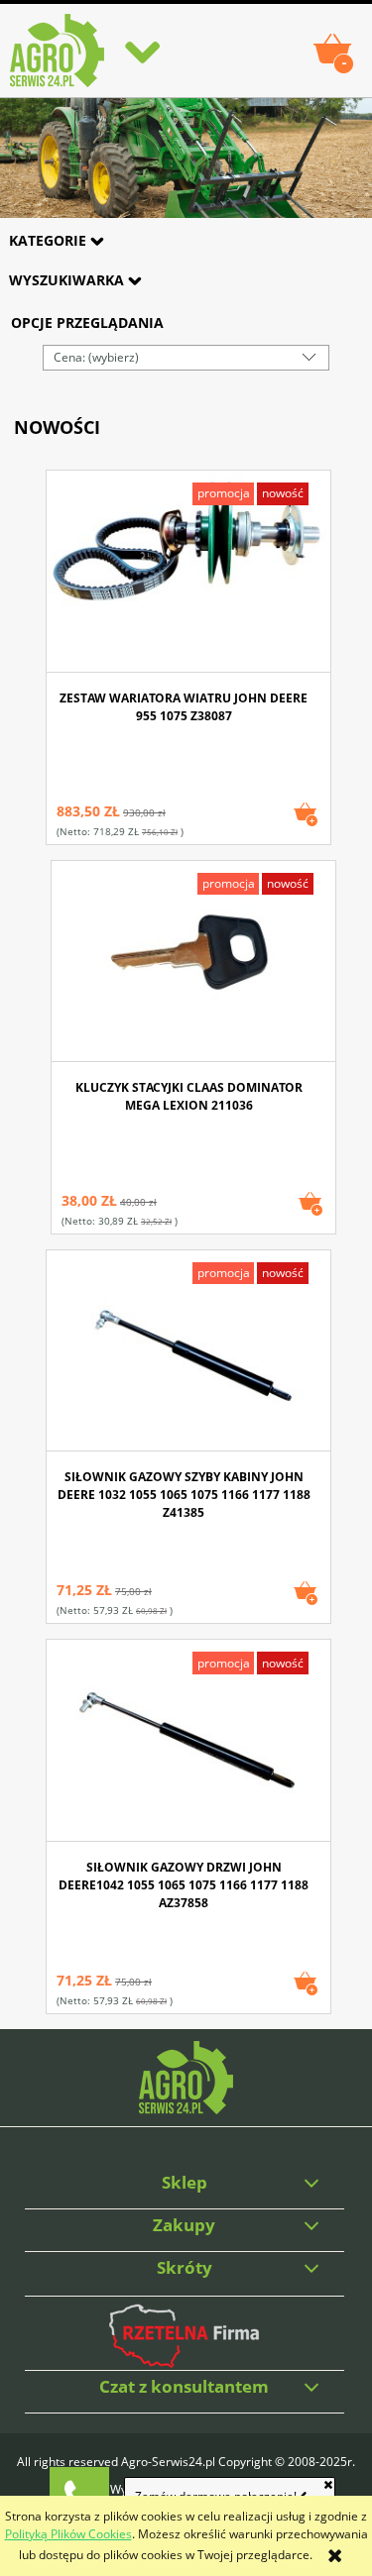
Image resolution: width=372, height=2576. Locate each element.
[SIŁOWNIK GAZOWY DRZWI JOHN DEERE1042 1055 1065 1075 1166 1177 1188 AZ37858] (188, 1742)
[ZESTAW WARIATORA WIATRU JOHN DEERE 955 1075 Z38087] (188, 573)
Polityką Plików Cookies (68, 2534)
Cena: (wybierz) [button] (96, 357)
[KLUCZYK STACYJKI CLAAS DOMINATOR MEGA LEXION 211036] (193, 963)
